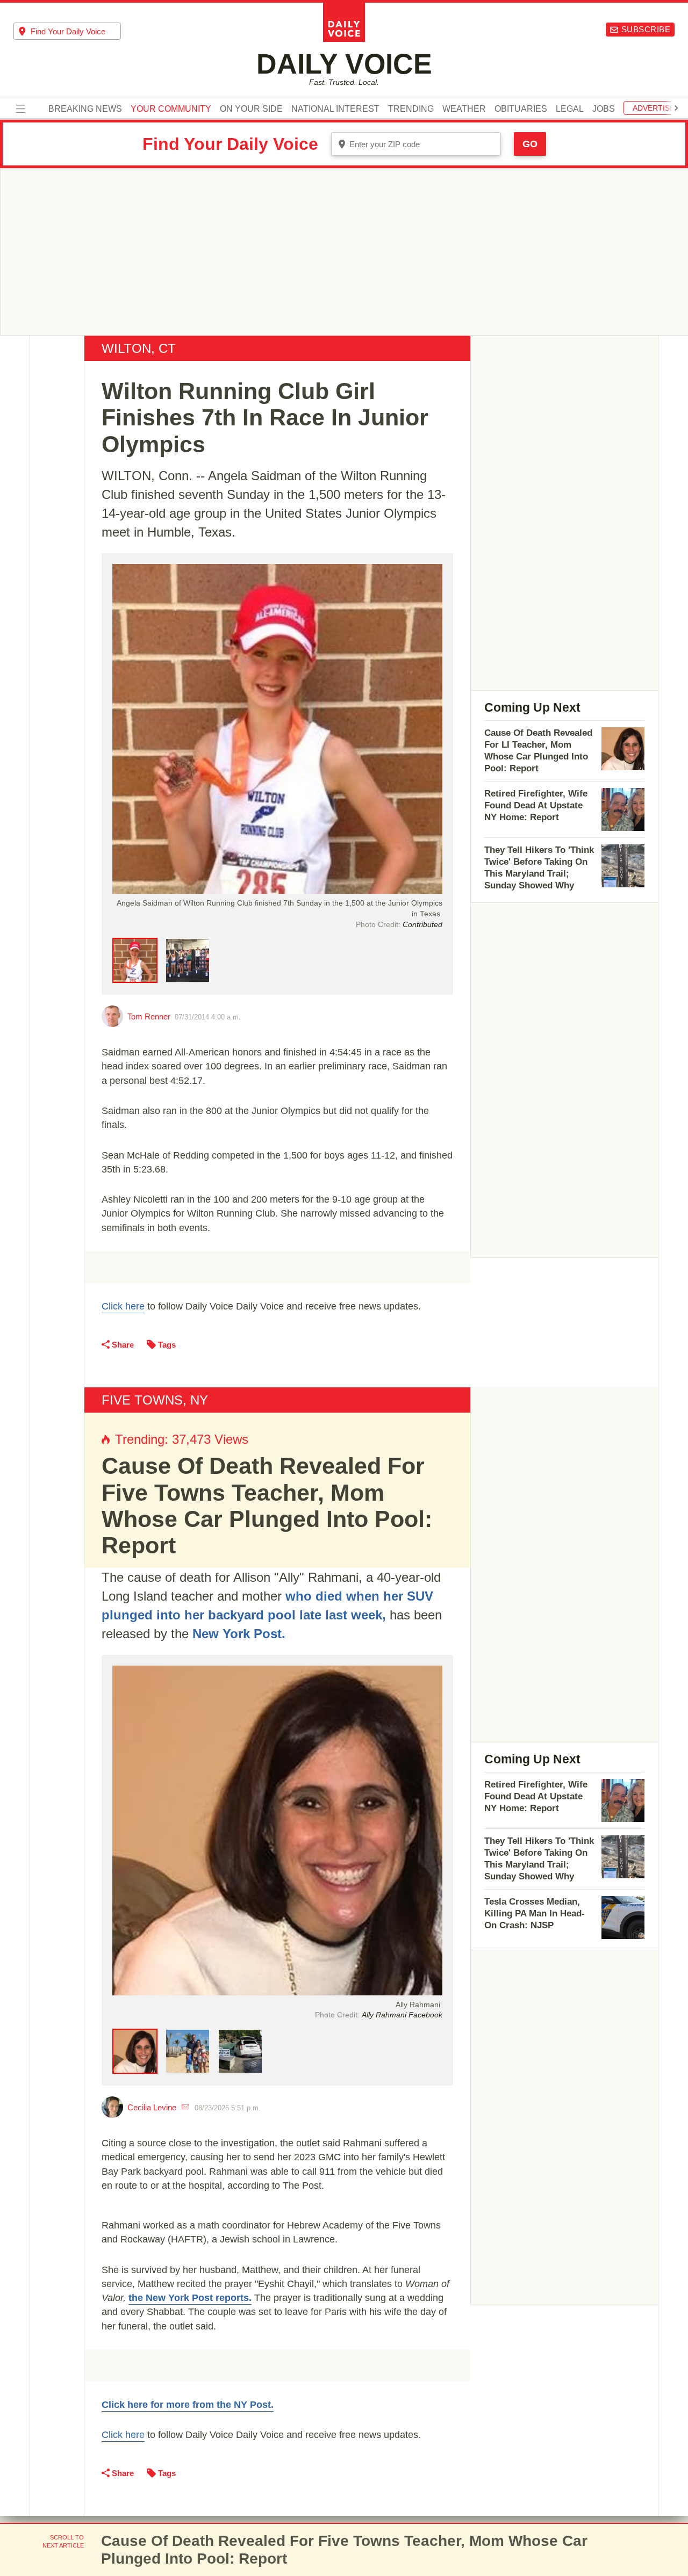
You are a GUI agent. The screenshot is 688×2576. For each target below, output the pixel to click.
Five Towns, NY (155, 1400)
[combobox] (67, 31)
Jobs (604, 109)
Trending (411, 109)
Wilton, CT (139, 348)
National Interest (335, 109)
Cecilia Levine (152, 2107)
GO (530, 144)
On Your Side (251, 109)
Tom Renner (149, 1016)
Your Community (171, 109)
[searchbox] (76, 31)
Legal (570, 109)
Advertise (654, 108)
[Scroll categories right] (676, 108)
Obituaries (521, 109)
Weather (464, 109)
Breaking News (85, 109)
